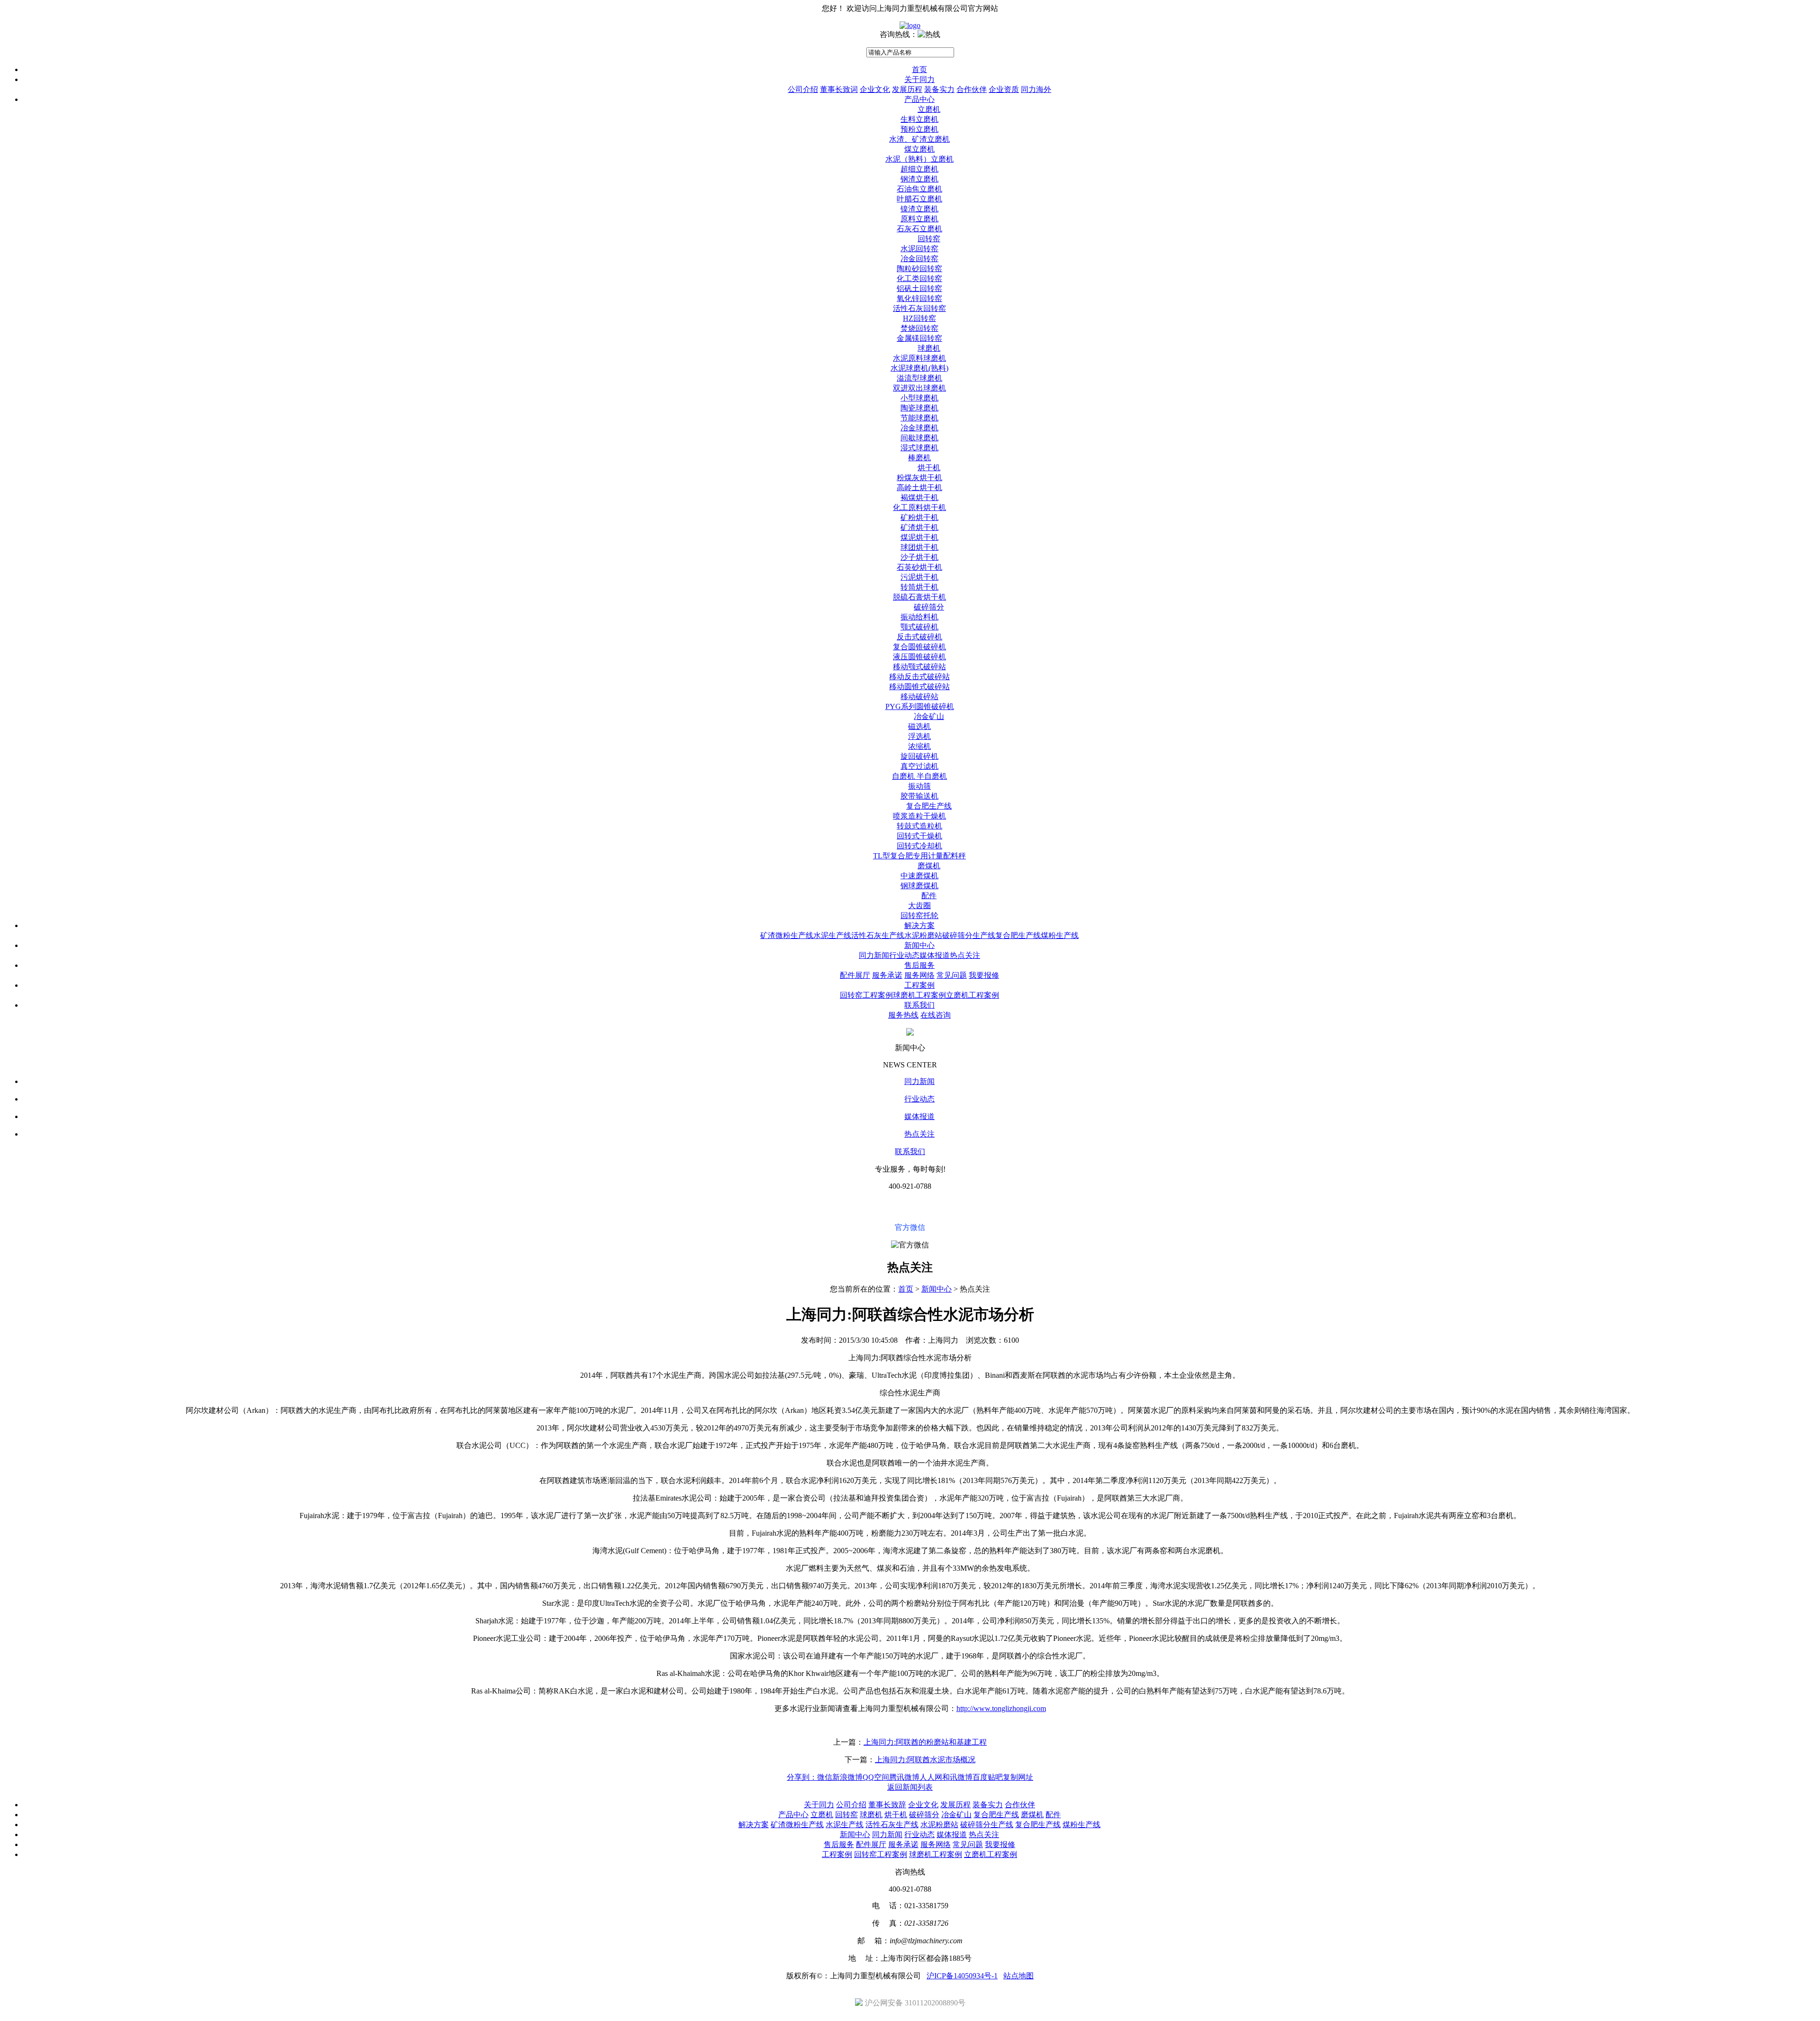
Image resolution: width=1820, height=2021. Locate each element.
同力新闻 (874, 955)
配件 (929, 896)
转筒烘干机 (919, 587)
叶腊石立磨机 (919, 199)
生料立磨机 (919, 119)
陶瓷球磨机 (919, 408)
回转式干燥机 (919, 836)
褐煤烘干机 (919, 497)
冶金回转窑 (919, 259)
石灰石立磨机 (919, 229)
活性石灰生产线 (878, 935)
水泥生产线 (832, 935)
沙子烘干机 (919, 557)
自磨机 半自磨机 (919, 776)
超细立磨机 (919, 169)
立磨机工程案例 (973, 995)
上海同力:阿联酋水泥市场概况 (925, 1760)
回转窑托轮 (919, 915)
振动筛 (919, 786)
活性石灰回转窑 (919, 308)
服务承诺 (887, 975)
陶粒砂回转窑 (919, 269)
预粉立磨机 (919, 129)
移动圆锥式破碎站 (919, 687)
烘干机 (929, 468)
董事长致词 (839, 89)
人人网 (931, 1777)
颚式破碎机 (919, 627)
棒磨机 (919, 458)
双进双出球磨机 (919, 388)
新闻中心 (919, 945)
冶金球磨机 (919, 428)
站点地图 (1019, 1976)
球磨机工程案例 (919, 995)
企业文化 (875, 89)
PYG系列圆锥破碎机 (920, 706)
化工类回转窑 (919, 278)
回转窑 (929, 239)
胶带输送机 (919, 796)
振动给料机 (919, 617)
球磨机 (929, 348)
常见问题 (952, 975)
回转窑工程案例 (866, 995)
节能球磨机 (919, 418)
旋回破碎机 (919, 756)
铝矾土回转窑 (919, 288)
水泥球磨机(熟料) (919, 368)
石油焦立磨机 (919, 189)
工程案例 (919, 985)
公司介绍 (803, 89)
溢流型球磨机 (919, 378)
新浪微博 (847, 1777)
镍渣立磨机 (919, 209)
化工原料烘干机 (919, 507)
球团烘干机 (919, 547)
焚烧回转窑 (919, 328)
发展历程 (907, 89)
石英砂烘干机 (919, 567)
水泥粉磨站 (923, 935)
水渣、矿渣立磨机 (919, 139)
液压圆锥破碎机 (919, 657)
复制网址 (1018, 1777)
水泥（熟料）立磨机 (919, 159)
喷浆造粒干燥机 (919, 816)
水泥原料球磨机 (919, 358)
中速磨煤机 (919, 876)
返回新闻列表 (910, 1787)
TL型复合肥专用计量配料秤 (919, 856)
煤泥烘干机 (919, 537)
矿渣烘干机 (919, 527)
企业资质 (1004, 89)
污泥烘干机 (919, 577)
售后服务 (919, 965)
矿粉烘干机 (919, 517)
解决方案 (919, 925)
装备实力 (939, 89)
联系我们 (919, 1005)
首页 (919, 69)
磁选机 (919, 726)
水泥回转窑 (919, 249)
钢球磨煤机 (919, 886)
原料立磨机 (919, 219)
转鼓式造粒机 (919, 826)
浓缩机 (919, 746)
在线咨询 (936, 1015)
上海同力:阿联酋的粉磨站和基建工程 (925, 1742)
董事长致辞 (887, 1805)
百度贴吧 (988, 1777)
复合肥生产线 (929, 806)
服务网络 (919, 975)
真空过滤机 (919, 766)
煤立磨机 (919, 149)
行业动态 (904, 955)
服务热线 (903, 1015)
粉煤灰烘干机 (919, 478)
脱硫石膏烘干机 (919, 597)
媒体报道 (935, 955)
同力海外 (1036, 89)
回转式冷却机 (919, 846)
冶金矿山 (929, 716)
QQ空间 (876, 1777)
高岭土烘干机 (919, 487)
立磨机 (929, 109)
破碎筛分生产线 (969, 935)
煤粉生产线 (1060, 935)
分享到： (802, 1777)
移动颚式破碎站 (919, 667)
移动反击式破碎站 (919, 677)
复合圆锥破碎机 (919, 647)
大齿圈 (919, 906)
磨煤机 (929, 866)
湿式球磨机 (919, 448)
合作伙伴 (972, 89)
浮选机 (919, 736)
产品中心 (919, 99)
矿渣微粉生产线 (787, 935)
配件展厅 (855, 975)
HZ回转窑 (919, 318)
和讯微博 (957, 1777)
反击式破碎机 (919, 637)
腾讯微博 (904, 1777)
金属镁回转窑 (919, 338)
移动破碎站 (919, 696)
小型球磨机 (919, 398)
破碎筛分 (929, 607)
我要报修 (984, 975)
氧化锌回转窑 (919, 298)
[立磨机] (910, 25)
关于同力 (919, 79)
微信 (825, 1777)
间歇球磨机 (919, 438)
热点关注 (965, 955)
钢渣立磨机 (919, 179)
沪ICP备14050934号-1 (962, 1976)
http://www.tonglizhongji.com (1001, 1708)
